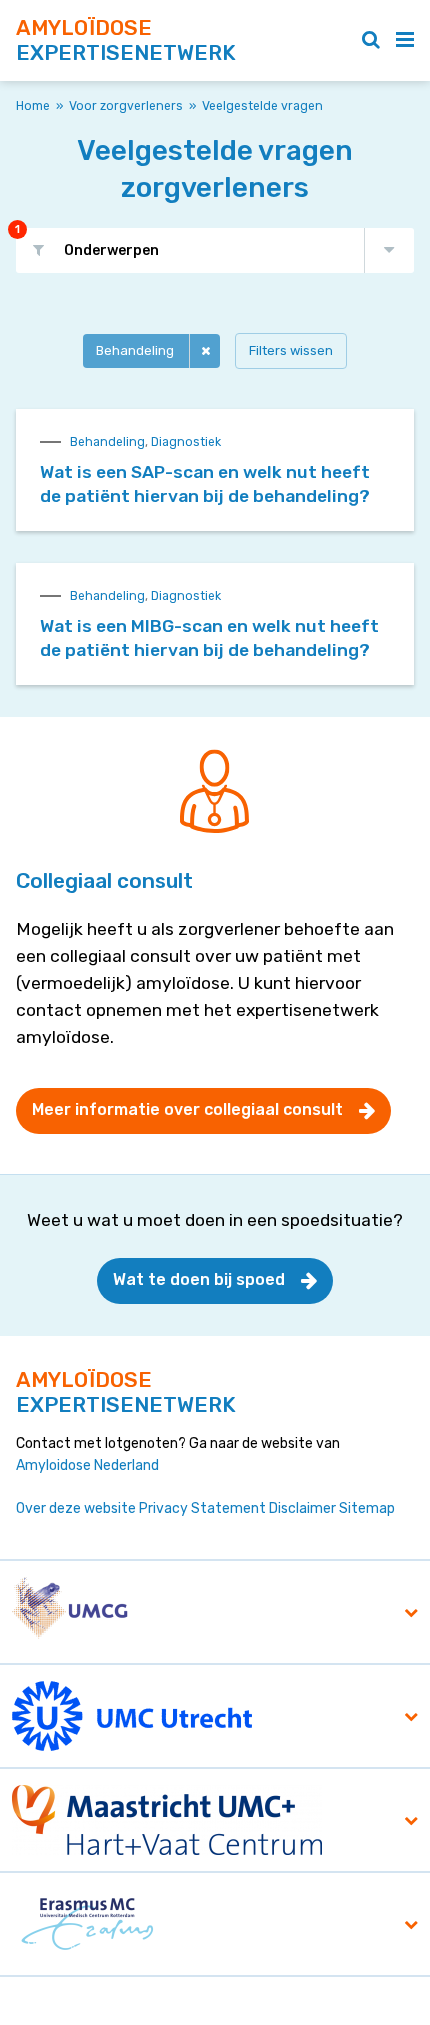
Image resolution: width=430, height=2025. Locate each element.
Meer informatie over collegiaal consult (187, 1109)
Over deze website (76, 1508)
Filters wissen (291, 350)
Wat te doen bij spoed (199, 1279)
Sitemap (367, 1508)
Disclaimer (302, 1508)
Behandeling (135, 350)
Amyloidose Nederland (87, 1465)
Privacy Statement (202, 1508)
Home (33, 106)
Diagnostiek (186, 442)
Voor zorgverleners (126, 106)
